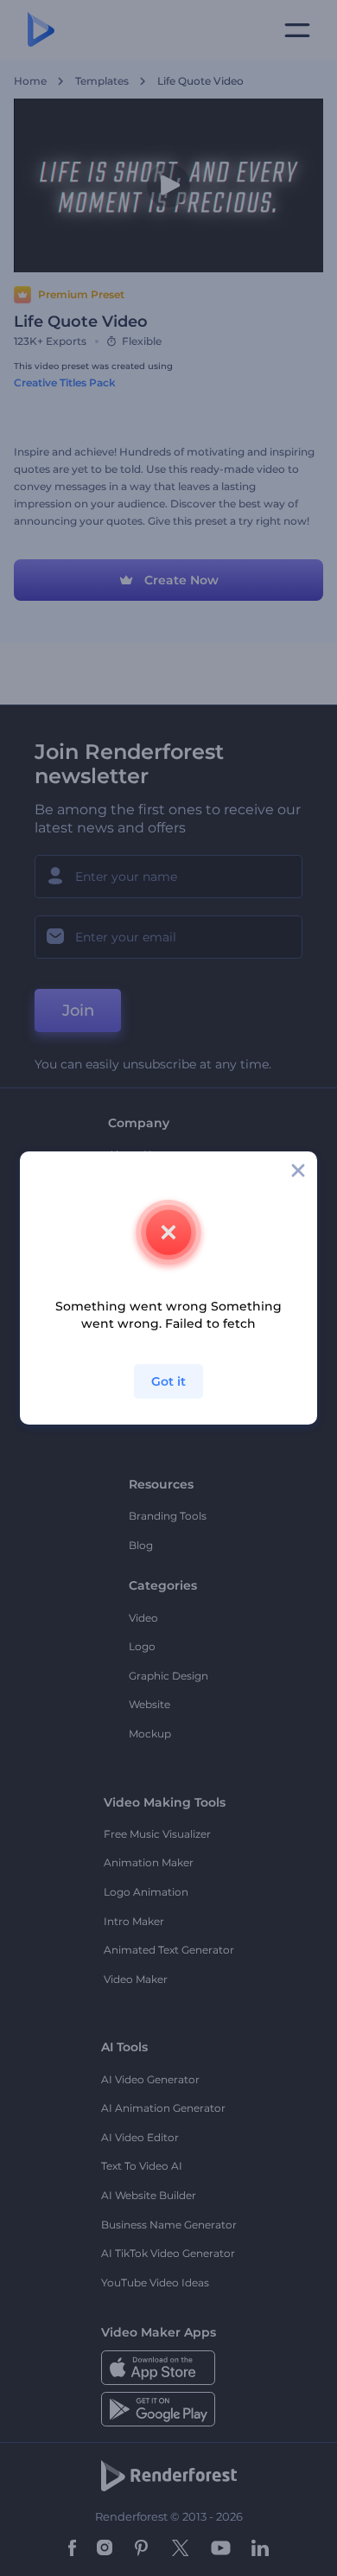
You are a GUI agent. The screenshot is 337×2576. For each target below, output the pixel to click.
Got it (168, 1381)
